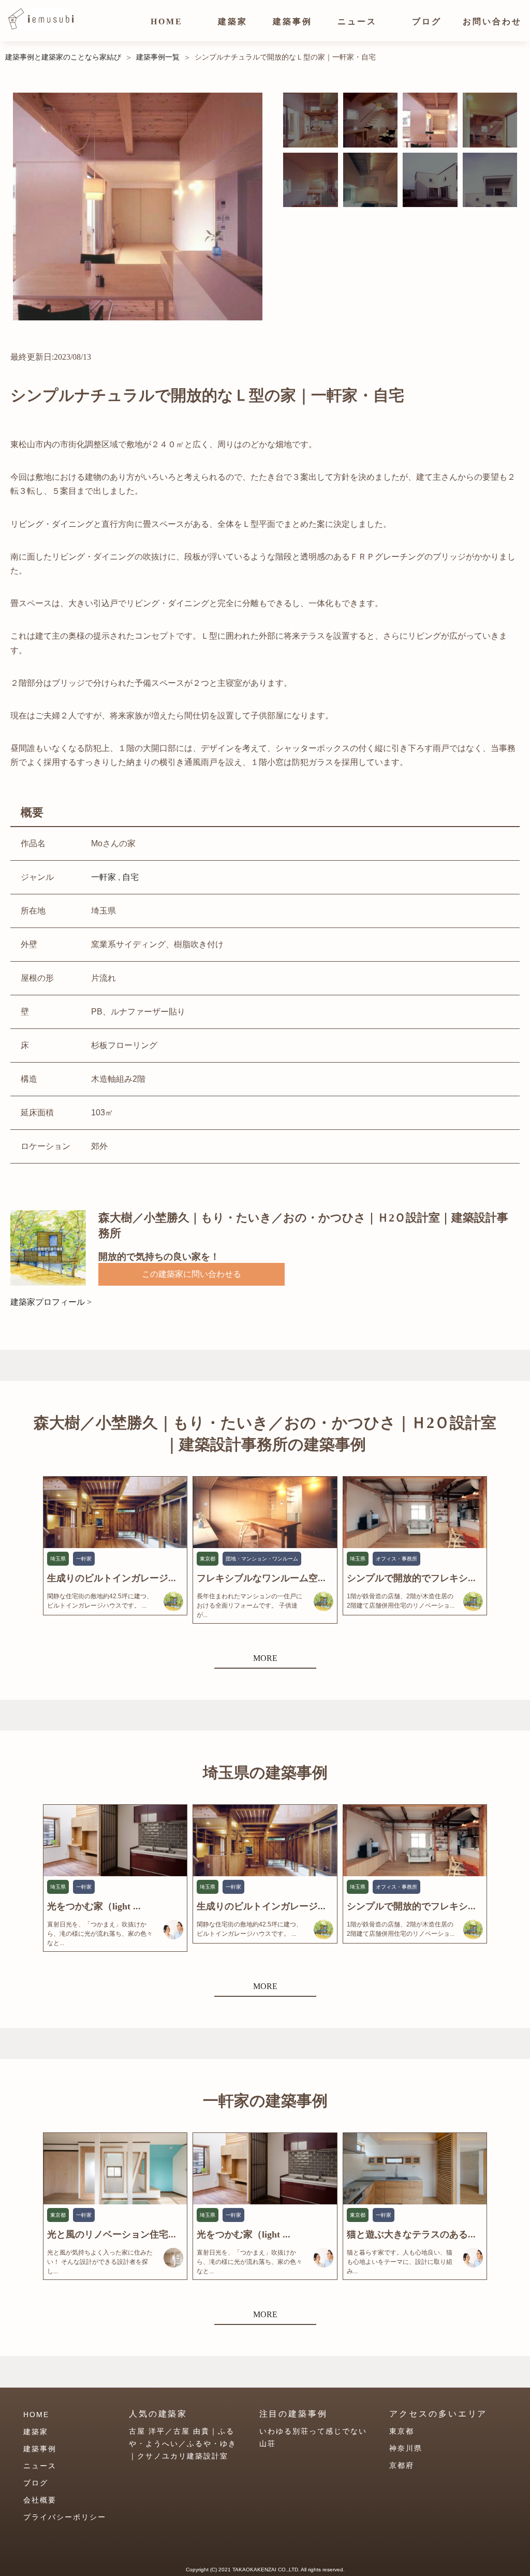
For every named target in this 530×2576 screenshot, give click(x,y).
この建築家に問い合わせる (192, 1274)
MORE (265, 1658)
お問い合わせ (492, 21)
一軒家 (104, 877)
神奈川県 (406, 2448)
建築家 (233, 21)
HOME (167, 21)
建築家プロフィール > (51, 1302)
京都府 (402, 2465)
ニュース (357, 21)
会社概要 (40, 2500)
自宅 (130, 877)
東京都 (402, 2431)
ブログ (427, 21)
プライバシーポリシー (65, 2517)
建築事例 (292, 21)
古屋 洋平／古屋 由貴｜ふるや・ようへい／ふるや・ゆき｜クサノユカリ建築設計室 (183, 2443)
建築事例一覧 (158, 57)
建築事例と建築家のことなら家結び (63, 57)
